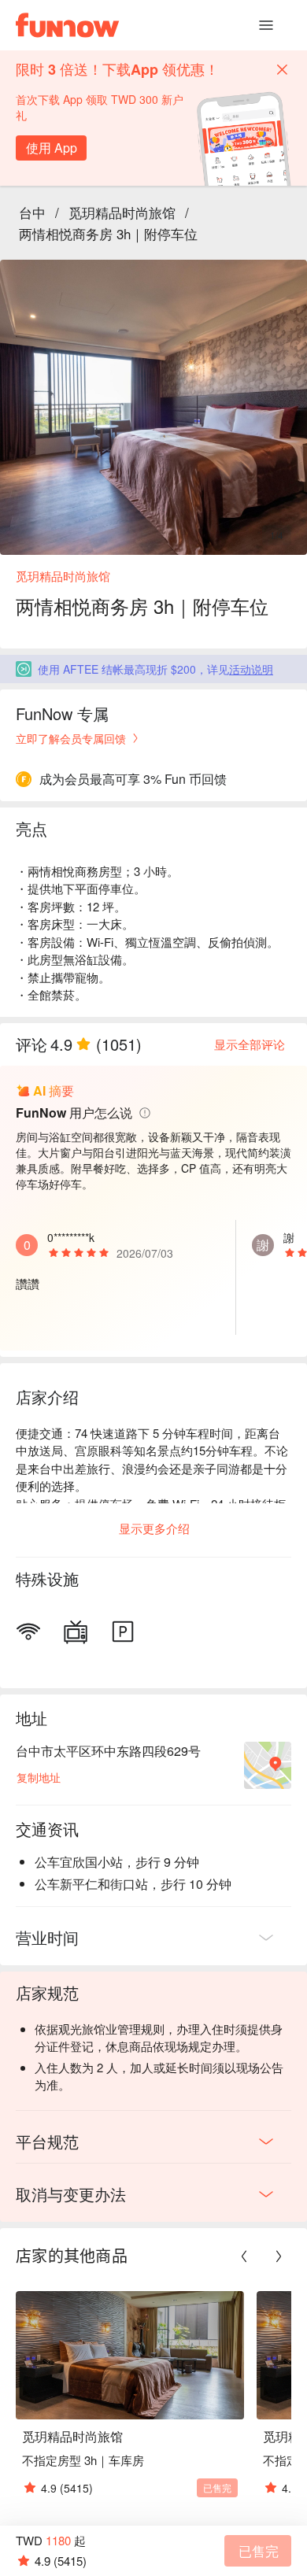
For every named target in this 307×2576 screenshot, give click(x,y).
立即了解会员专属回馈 (71, 738)
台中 (32, 212)
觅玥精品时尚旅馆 (122, 212)
